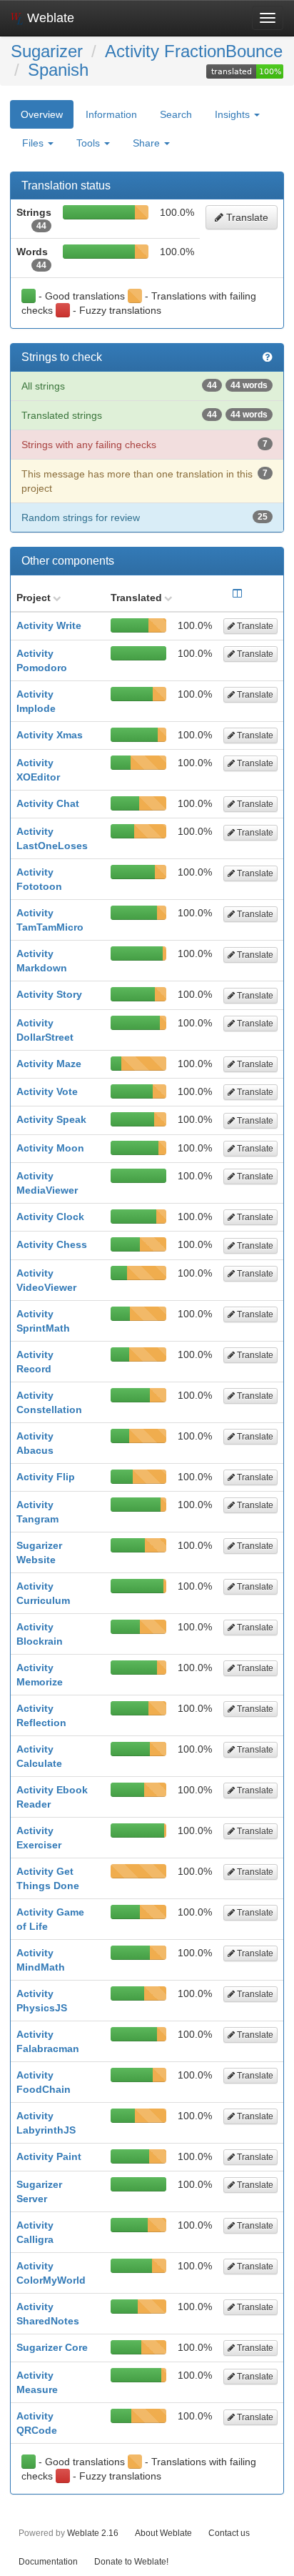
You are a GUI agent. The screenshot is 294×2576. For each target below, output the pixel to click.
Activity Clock (50, 1217)
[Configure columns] (237, 593)
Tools (90, 143)
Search (176, 114)
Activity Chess (52, 1244)
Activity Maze (49, 1064)
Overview (42, 114)
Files (34, 143)
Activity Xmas (50, 735)
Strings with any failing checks (145, 445)
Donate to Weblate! (131, 2561)
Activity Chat (48, 803)
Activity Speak (51, 1119)
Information (111, 114)
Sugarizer (47, 51)
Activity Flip (46, 1477)
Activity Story (49, 994)
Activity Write (49, 625)
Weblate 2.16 (93, 2533)
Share (148, 143)
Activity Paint (49, 2156)
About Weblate (163, 2533)
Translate (246, 217)
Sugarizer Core (52, 2347)
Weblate (49, 18)
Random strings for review (145, 517)
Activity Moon (50, 1148)
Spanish (58, 70)
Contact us (229, 2533)
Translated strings (145, 415)
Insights (234, 114)
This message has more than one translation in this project (145, 481)
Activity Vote (47, 1091)
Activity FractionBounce (194, 51)
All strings (145, 386)
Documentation (48, 2561)
